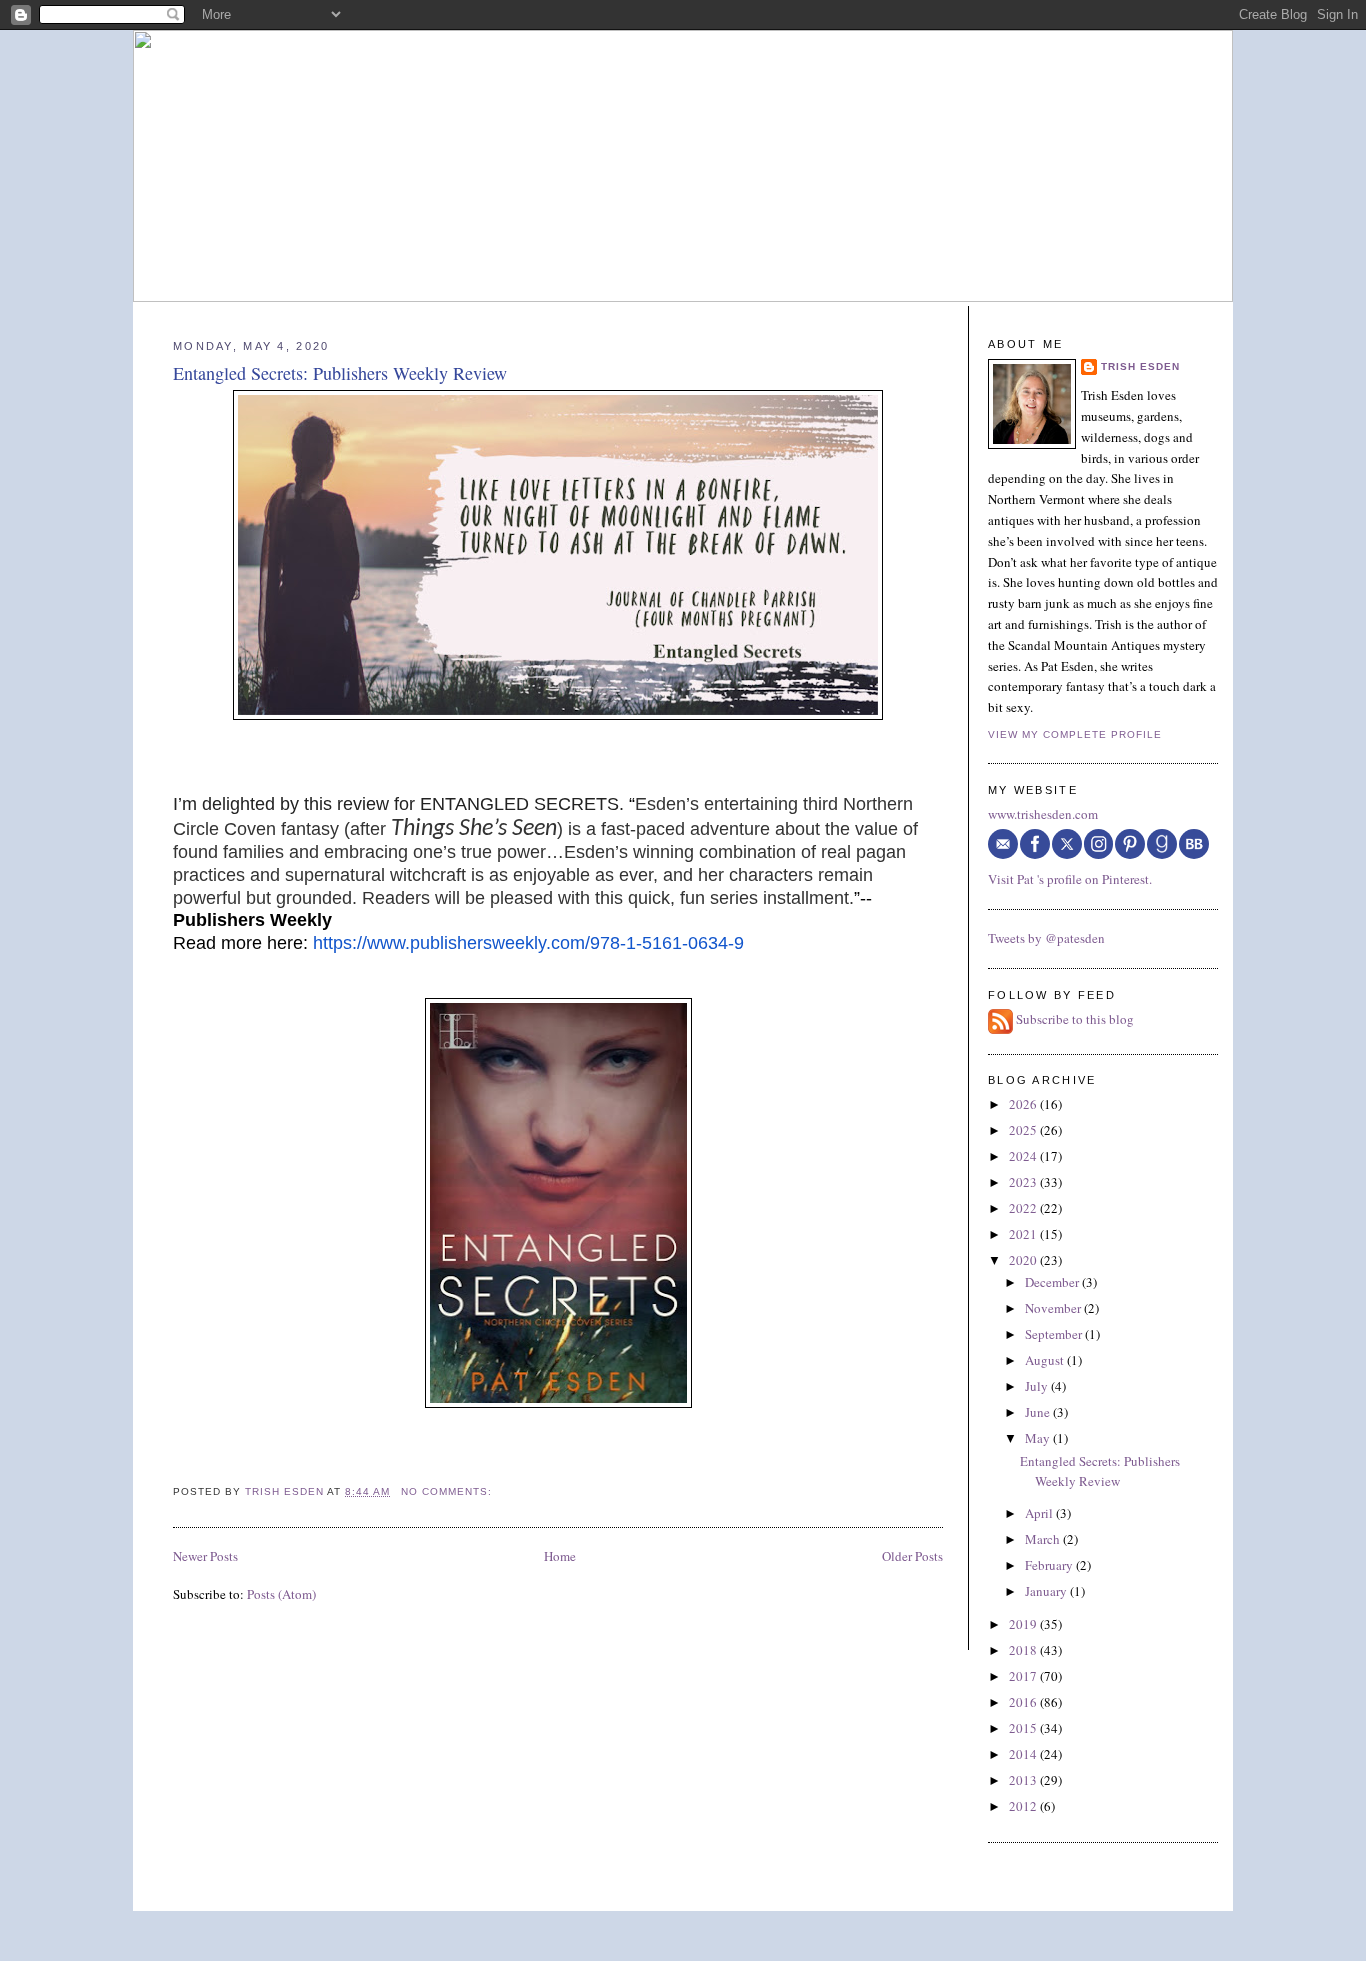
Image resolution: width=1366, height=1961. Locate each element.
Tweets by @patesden (1046, 938)
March (1044, 1539)
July (1038, 1386)
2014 (1024, 1754)
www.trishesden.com (1043, 814)
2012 (1024, 1806)
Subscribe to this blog (1075, 1020)
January (1047, 1591)
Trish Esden (1140, 366)
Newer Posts (205, 1556)
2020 (1024, 1260)
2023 (1024, 1182)
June (1039, 1412)
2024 (1024, 1156)
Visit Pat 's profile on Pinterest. (1070, 879)
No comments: (448, 1491)
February (1050, 1565)
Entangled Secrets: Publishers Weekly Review (340, 373)
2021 (1024, 1234)
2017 (1024, 1676)
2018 (1024, 1650)
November (1054, 1308)
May (1039, 1438)
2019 (1024, 1624)
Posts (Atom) (281, 1594)
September (1055, 1334)
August (1046, 1360)
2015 (1024, 1728)
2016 (1024, 1702)
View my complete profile (1075, 734)
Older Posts (912, 1556)
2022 (1024, 1208)
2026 (1024, 1104)
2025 (1024, 1130)
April (1040, 1513)
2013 (1024, 1780)
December (1053, 1282)
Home (560, 1556)
